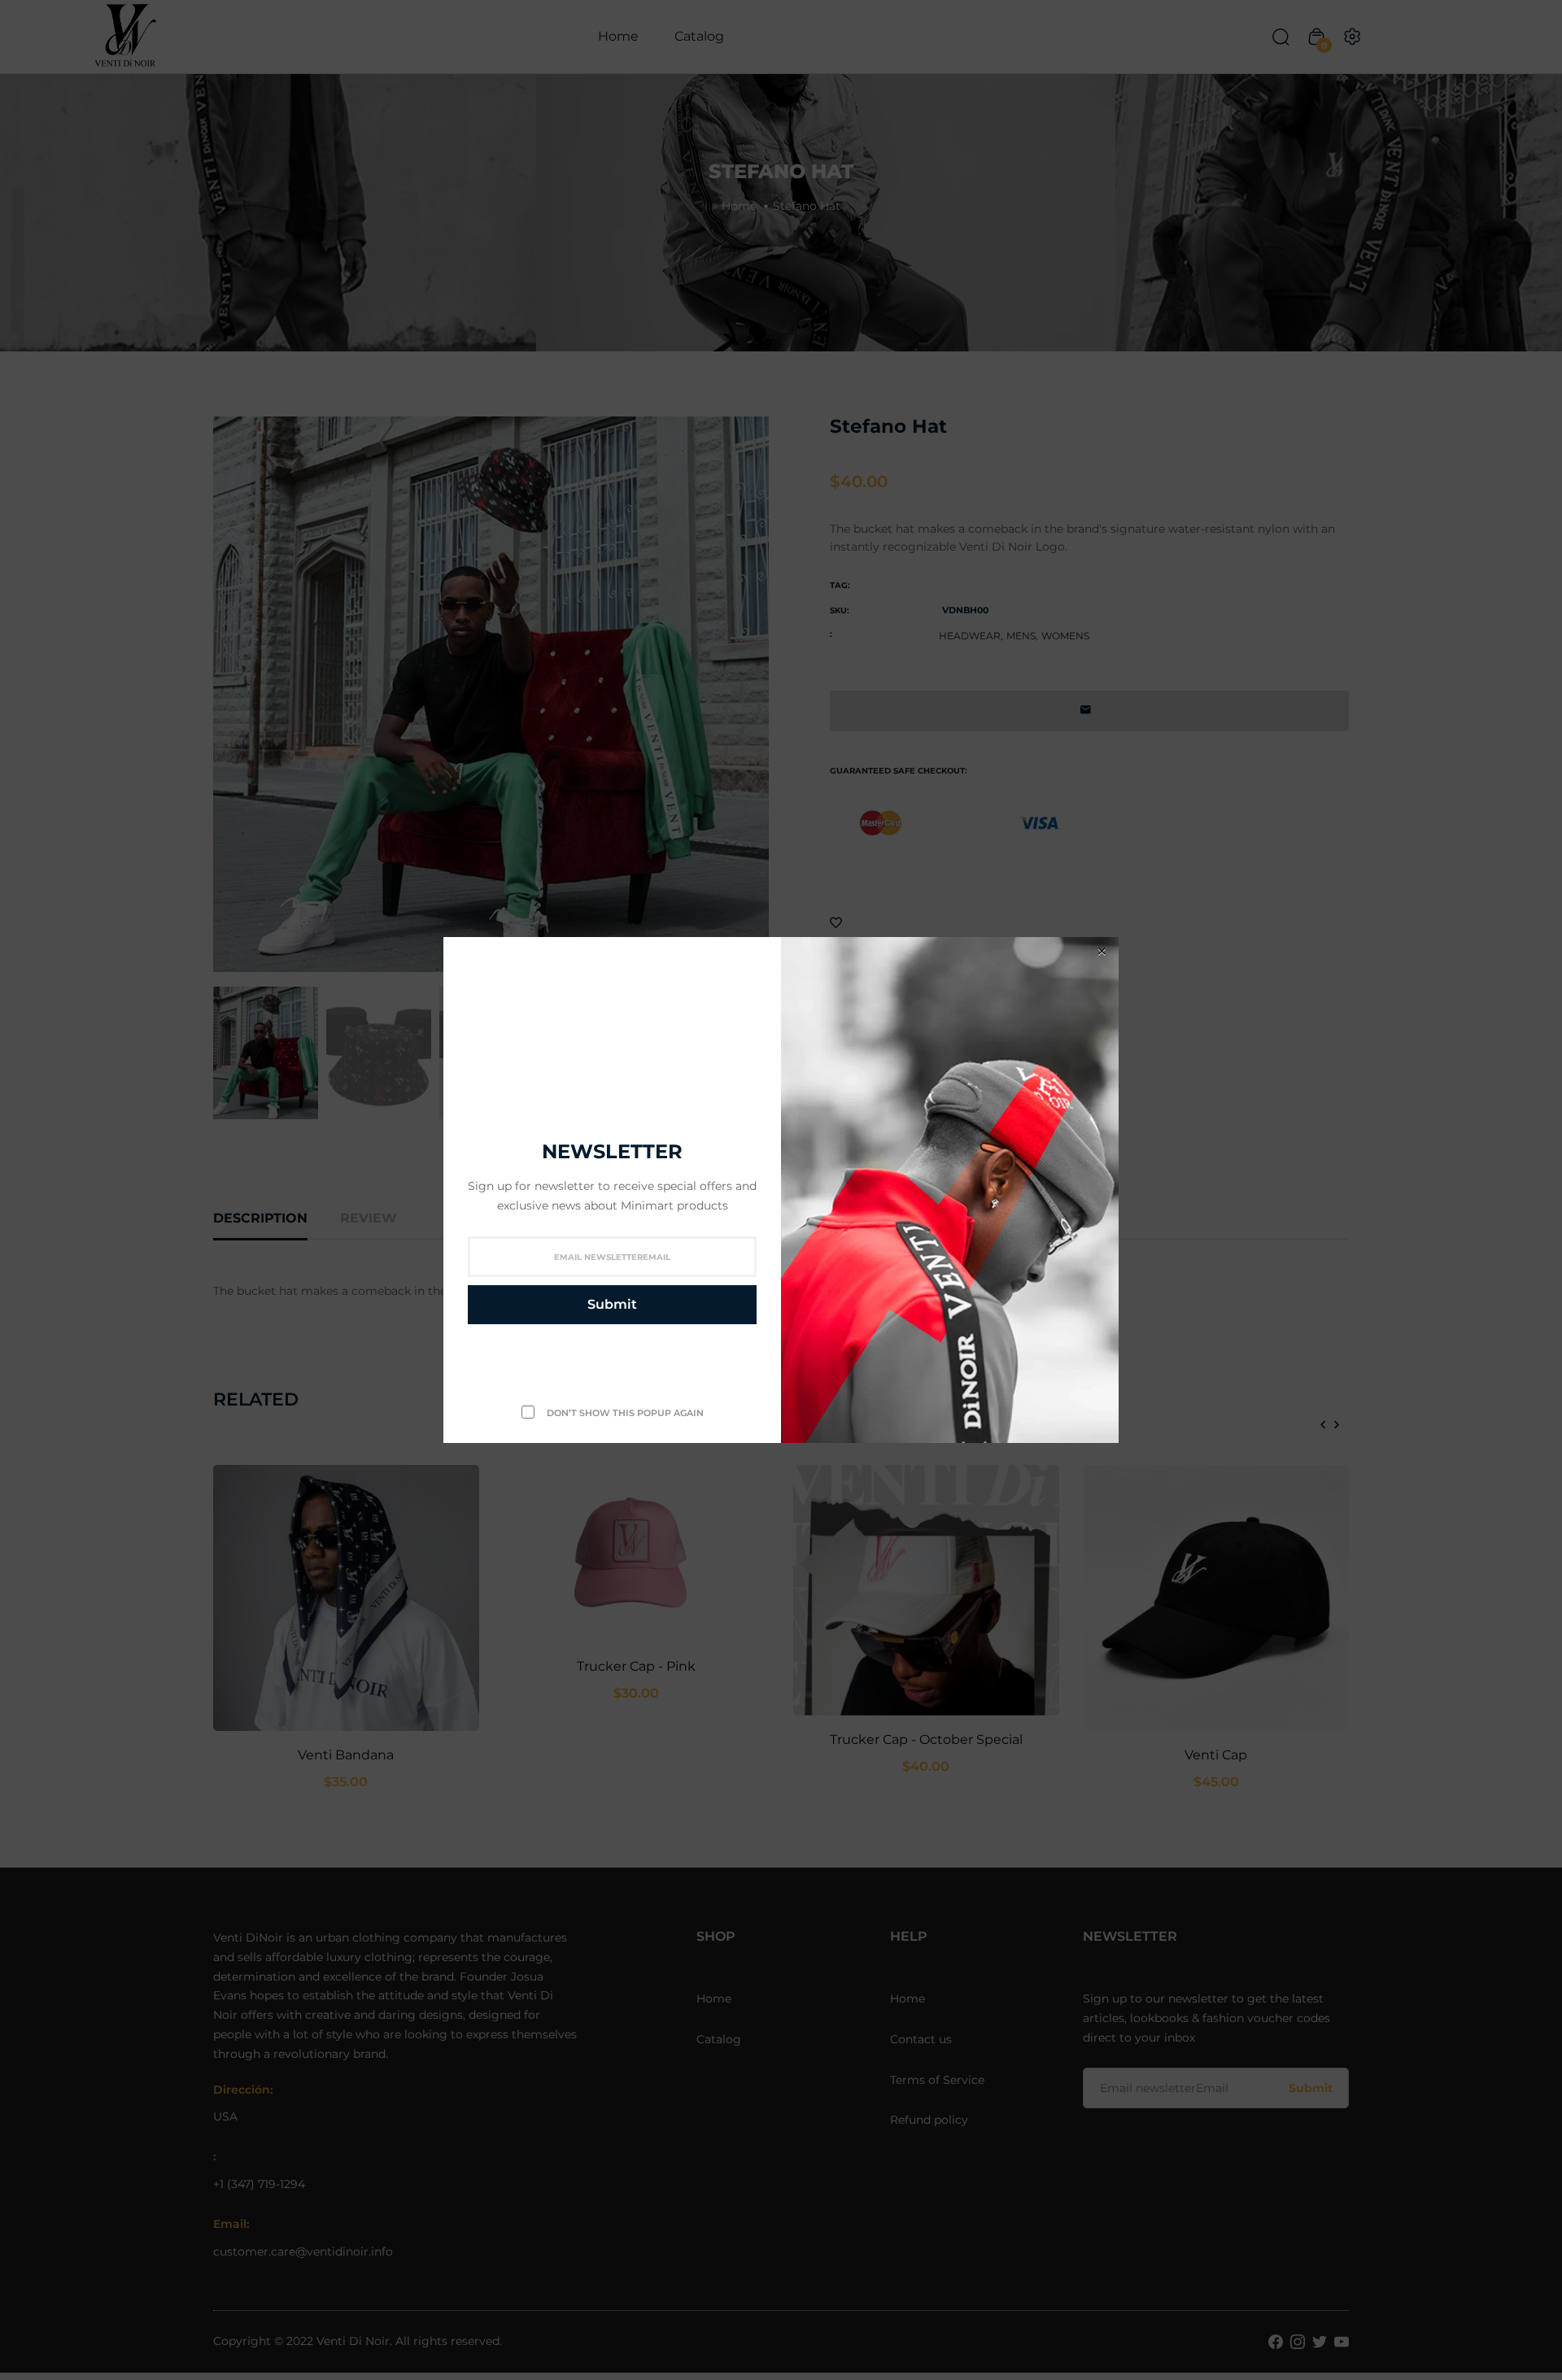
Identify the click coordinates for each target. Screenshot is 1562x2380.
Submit (612, 1304)
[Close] (1102, 951)
